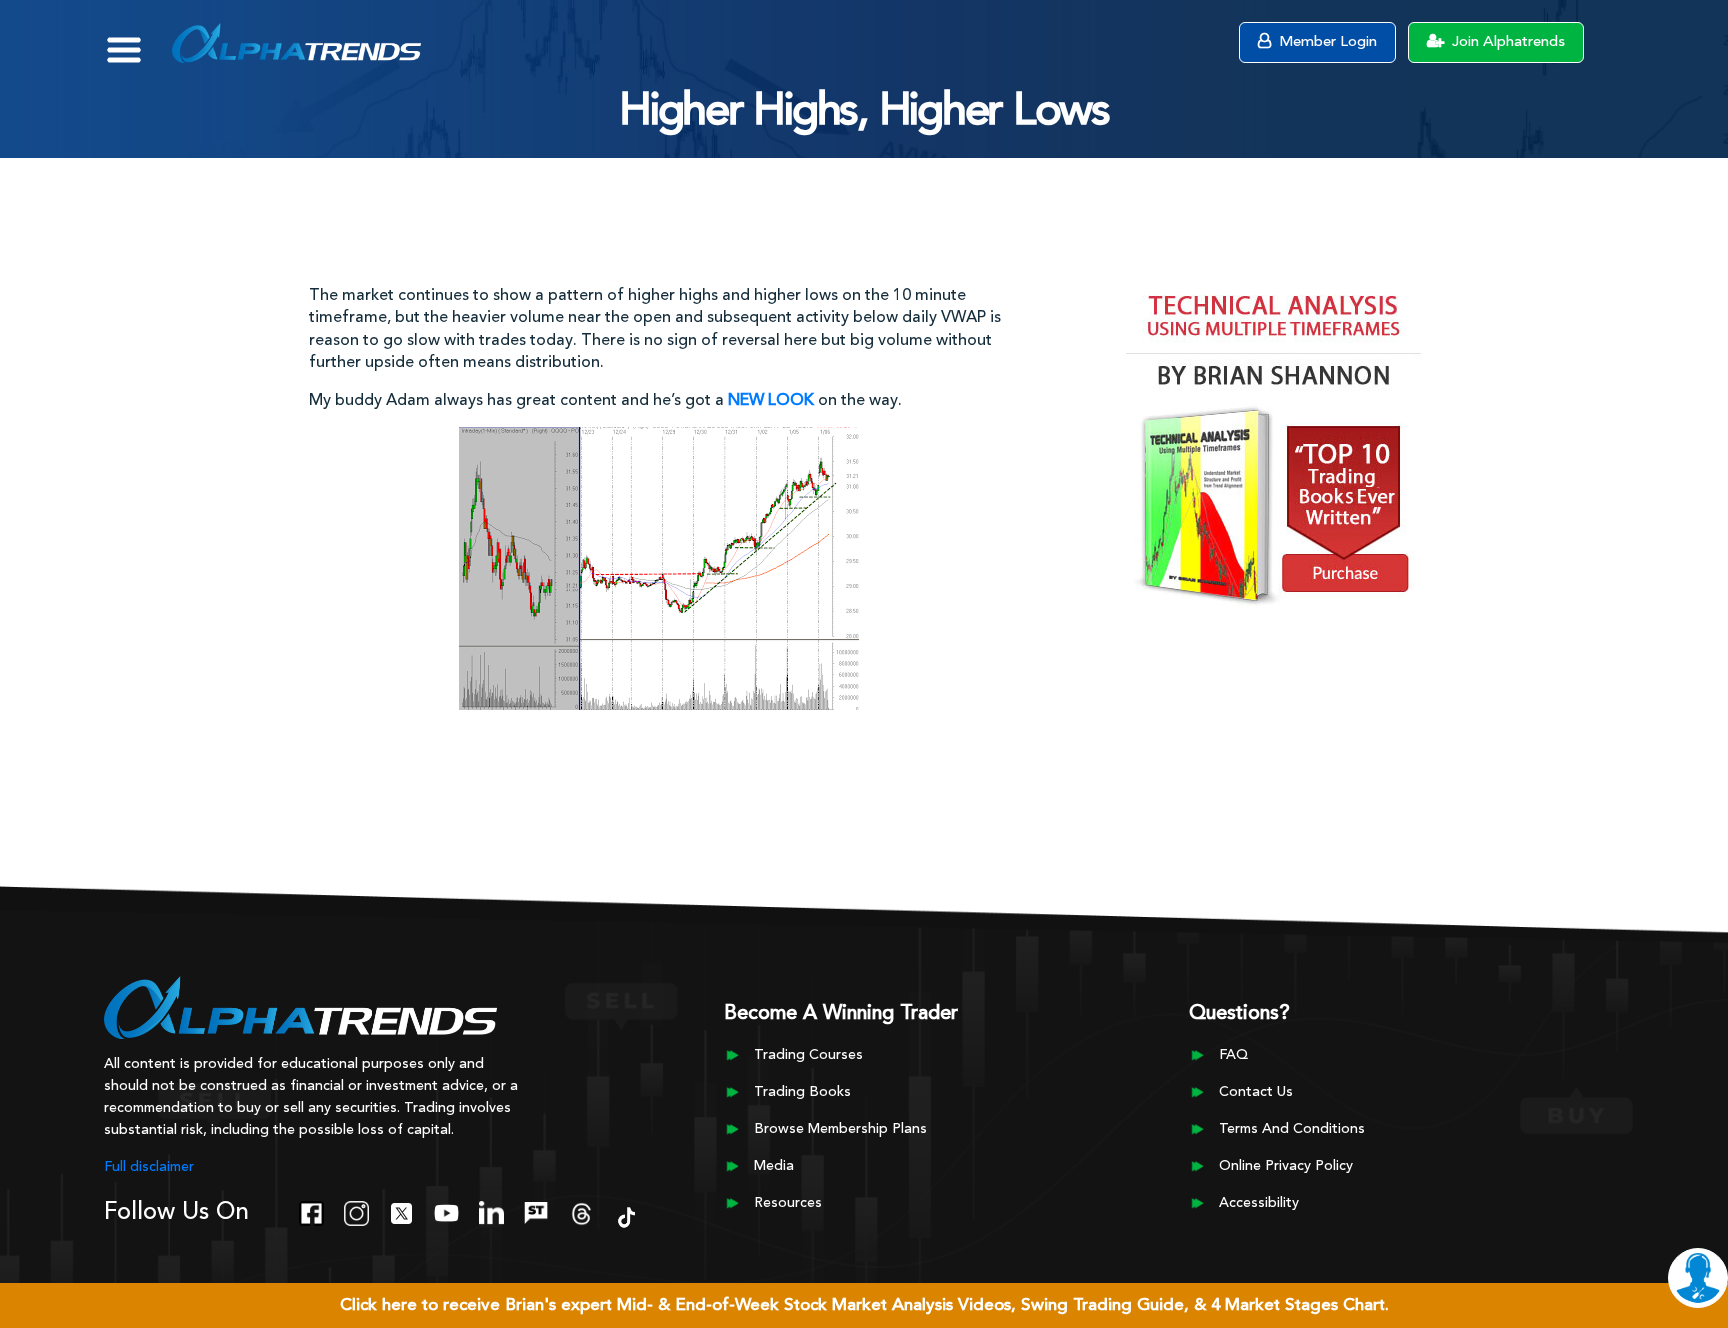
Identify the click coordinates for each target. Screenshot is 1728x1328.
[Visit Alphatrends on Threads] (581, 1211)
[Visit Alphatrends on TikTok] (626, 1215)
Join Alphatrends (1506, 42)
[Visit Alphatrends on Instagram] (356, 1211)
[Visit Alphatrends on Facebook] (311, 1211)
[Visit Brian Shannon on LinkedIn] (491, 1211)
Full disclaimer (149, 1167)
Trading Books (802, 1092)
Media (774, 1166)
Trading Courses (808, 1055)
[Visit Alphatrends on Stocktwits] (536, 1211)
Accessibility (1259, 1203)
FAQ (1233, 1055)
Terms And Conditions (1292, 1129)
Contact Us (1256, 1092)
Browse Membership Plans (840, 1129)
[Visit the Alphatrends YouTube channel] (446, 1211)
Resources (788, 1203)
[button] (138, 40)
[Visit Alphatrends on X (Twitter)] (401, 1211)
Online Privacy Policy (1286, 1166)
